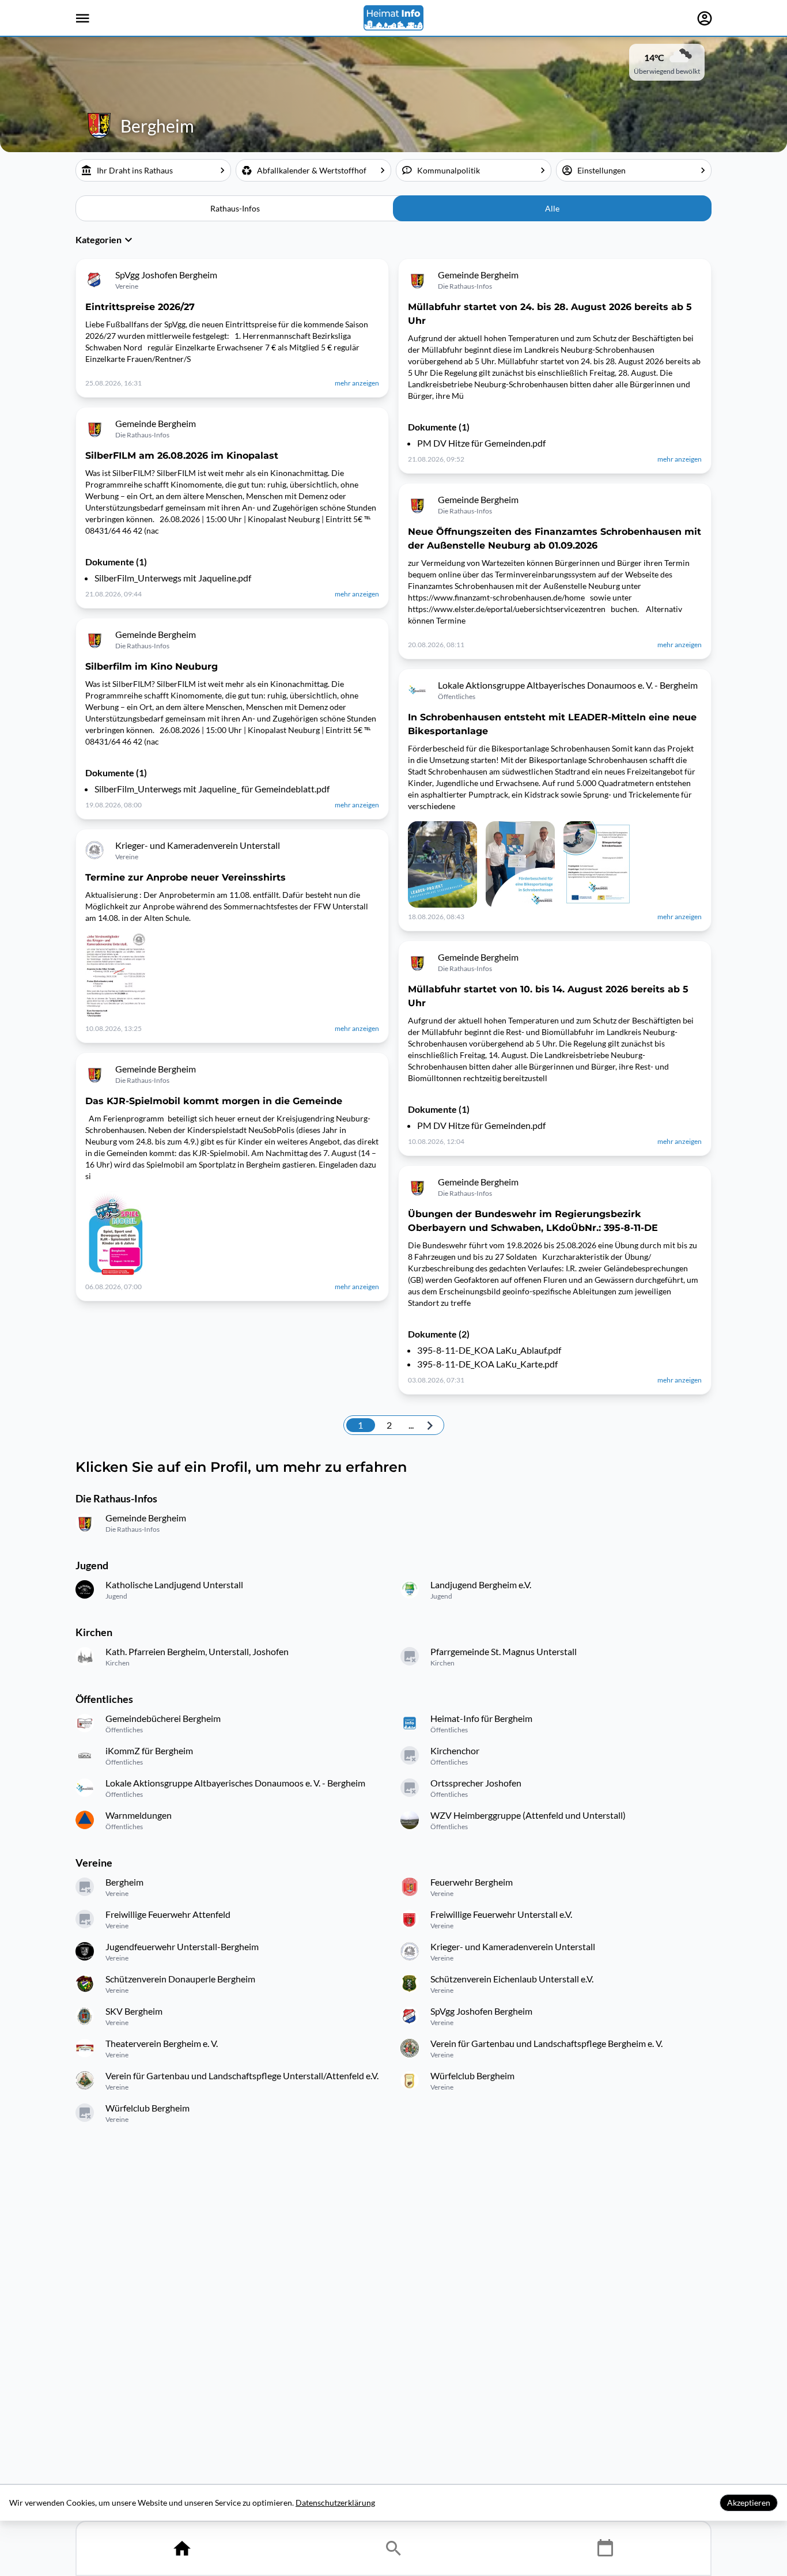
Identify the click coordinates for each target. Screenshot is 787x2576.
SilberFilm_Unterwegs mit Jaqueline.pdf (173, 578)
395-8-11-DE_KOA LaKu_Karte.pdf (487, 1364)
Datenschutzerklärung (335, 2503)
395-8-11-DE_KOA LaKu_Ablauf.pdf (489, 1350)
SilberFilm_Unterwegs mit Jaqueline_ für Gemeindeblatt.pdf (212, 789)
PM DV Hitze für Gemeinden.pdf (481, 443)
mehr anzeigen (357, 383)
